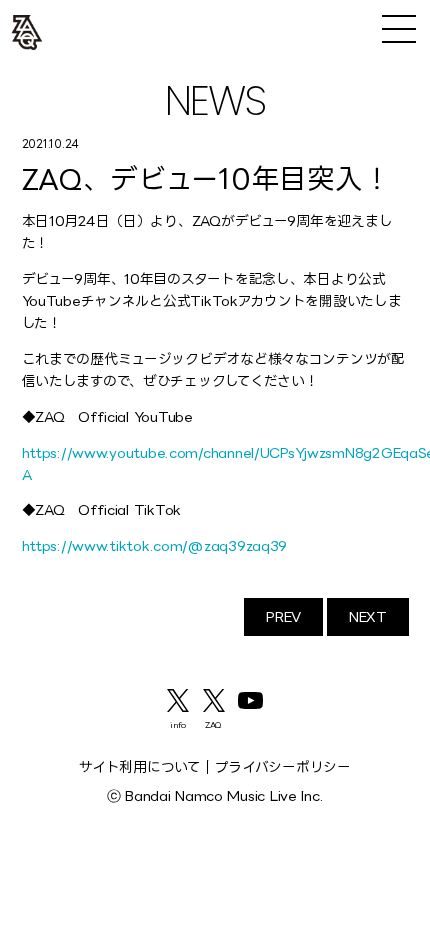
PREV (283, 616)
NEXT (368, 616)
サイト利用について (140, 766)
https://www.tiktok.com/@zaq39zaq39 (155, 545)
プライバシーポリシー (283, 766)
